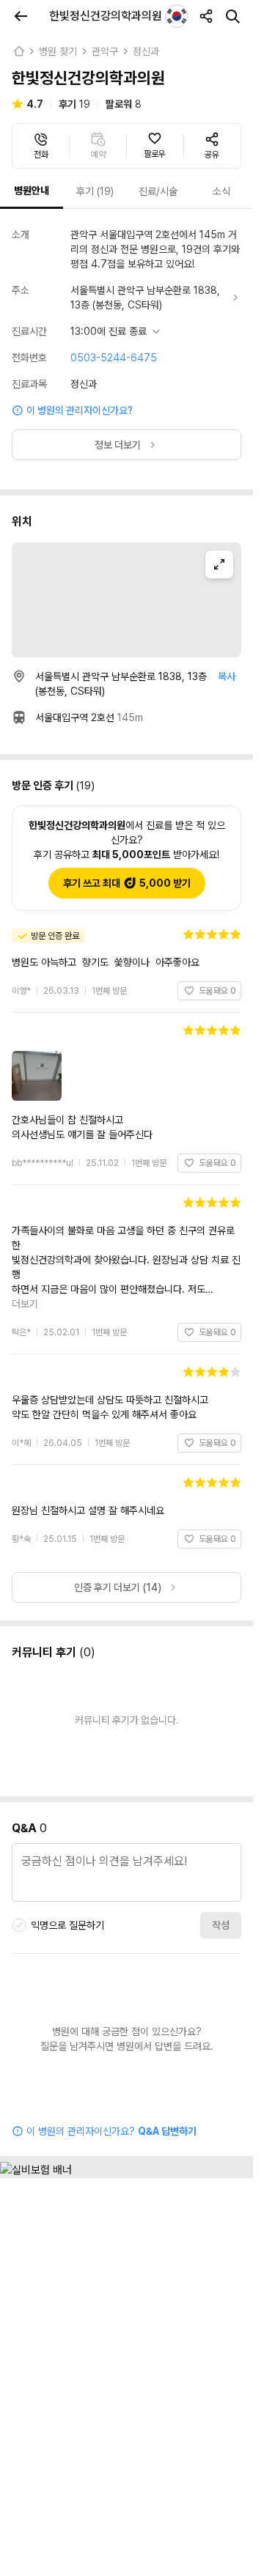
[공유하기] (206, 16)
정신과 (146, 51)
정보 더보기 (118, 445)
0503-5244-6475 (114, 358)
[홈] (18, 51)
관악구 (105, 51)
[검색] (232, 16)
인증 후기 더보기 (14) (118, 1543)
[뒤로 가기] (21, 16)
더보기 (227, 1260)
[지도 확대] (219, 564)
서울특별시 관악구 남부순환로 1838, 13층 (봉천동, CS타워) (145, 298)
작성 (221, 1881)
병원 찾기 (58, 51)
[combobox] (177, 16)
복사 (227, 676)
